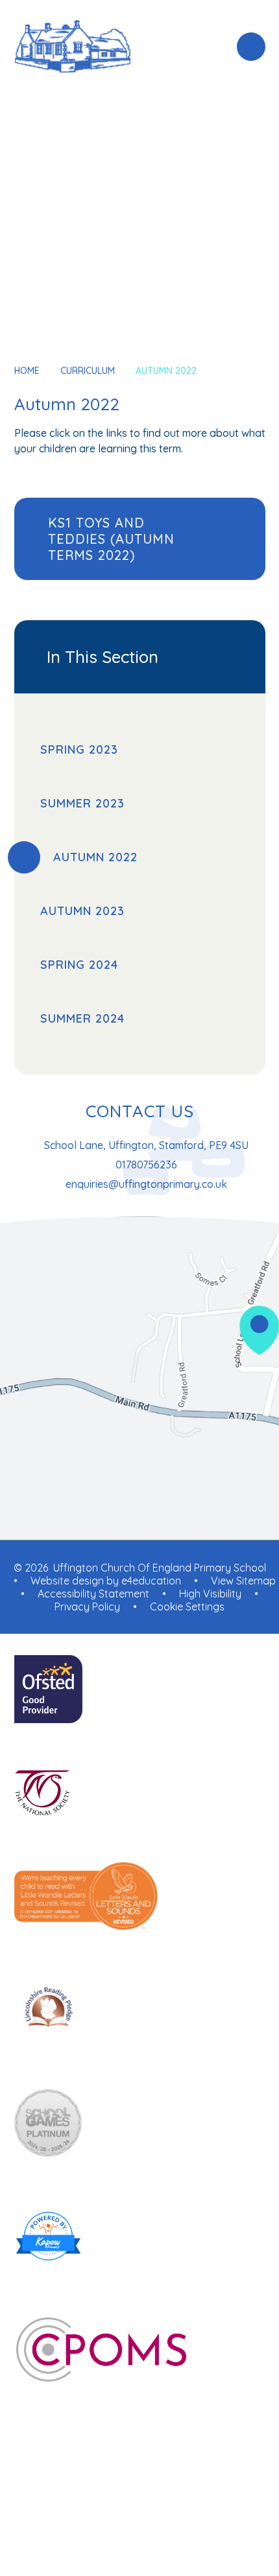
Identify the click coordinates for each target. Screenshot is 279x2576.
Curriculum (88, 371)
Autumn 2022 (166, 371)
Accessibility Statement (93, 1594)
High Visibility (210, 1594)
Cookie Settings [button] (187, 1607)
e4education (151, 1581)
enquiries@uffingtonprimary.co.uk (146, 1184)
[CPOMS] (140, 2351)
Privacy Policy (87, 1607)
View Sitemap (243, 1581)
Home (27, 371)
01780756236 (146, 1165)
